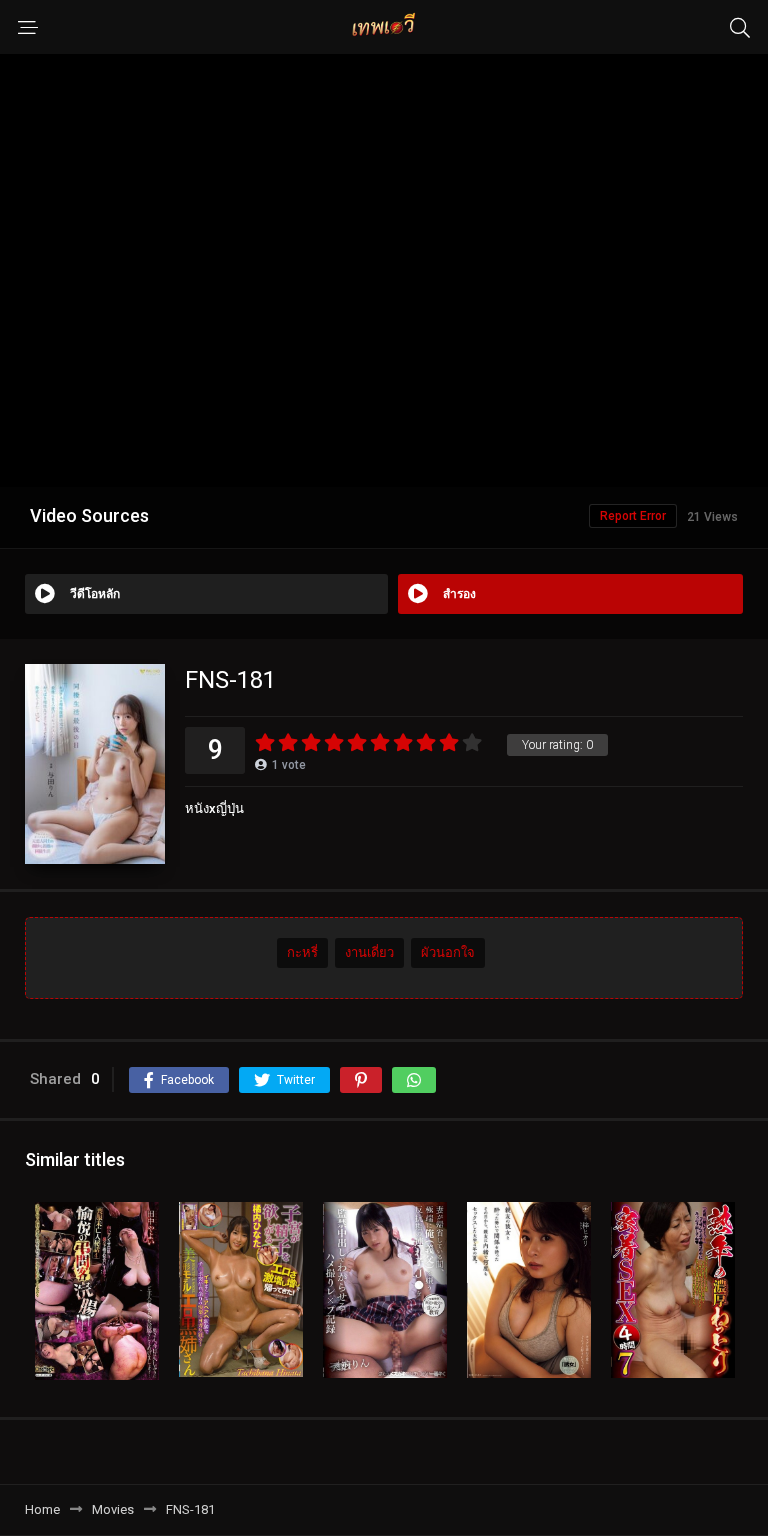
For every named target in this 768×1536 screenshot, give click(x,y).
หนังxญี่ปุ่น (214, 808)
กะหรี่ (302, 952)
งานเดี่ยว (369, 952)
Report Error (633, 516)
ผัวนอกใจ (448, 952)
